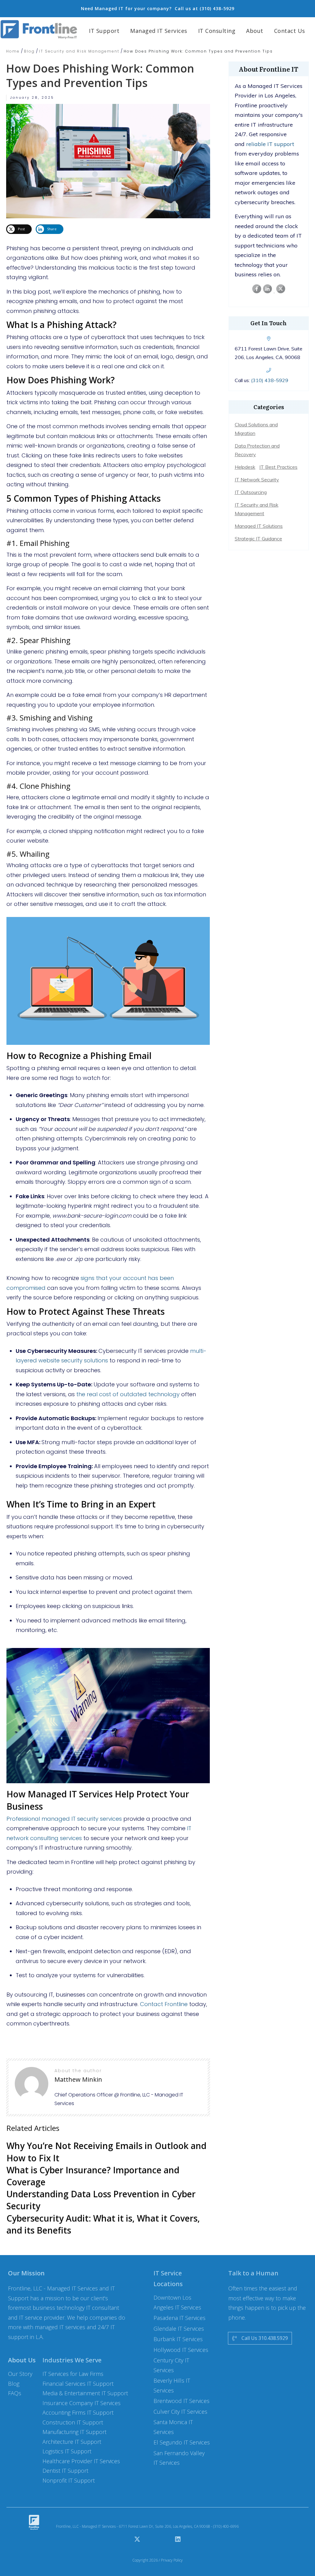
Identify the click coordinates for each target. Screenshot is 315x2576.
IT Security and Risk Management (257, 509)
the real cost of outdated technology (128, 1394)
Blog (14, 2384)
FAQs (15, 2393)
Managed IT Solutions (259, 526)
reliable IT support (270, 144)
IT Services (82, 2403)
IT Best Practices (278, 467)
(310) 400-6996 (226, 2526)
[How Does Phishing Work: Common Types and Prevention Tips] (108, 159)
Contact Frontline (164, 2004)
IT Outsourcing (251, 492)
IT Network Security (257, 480)
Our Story (20, 2374)
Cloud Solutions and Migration (256, 429)
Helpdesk (245, 467)
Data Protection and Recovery (257, 450)
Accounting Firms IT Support (78, 2412)
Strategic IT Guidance (258, 539)
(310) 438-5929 (270, 380)
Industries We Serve (72, 2360)
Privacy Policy (172, 2560)
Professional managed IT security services (64, 1819)
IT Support (78, 2384)
